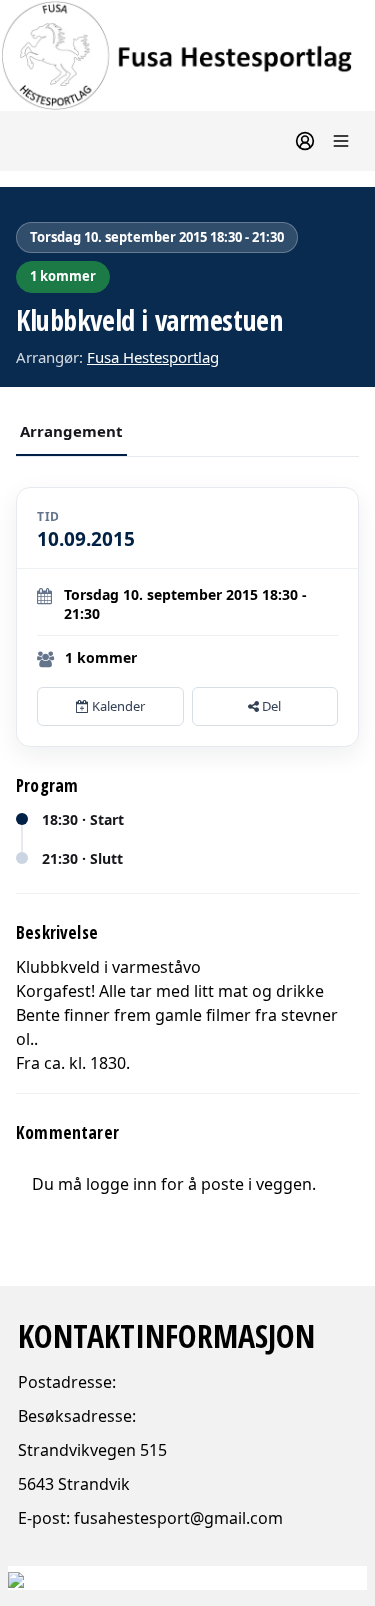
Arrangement (71, 431)
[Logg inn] (305, 141)
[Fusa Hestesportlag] (187, 55)
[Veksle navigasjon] (341, 141)
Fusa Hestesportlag (153, 357)
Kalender (117, 706)
